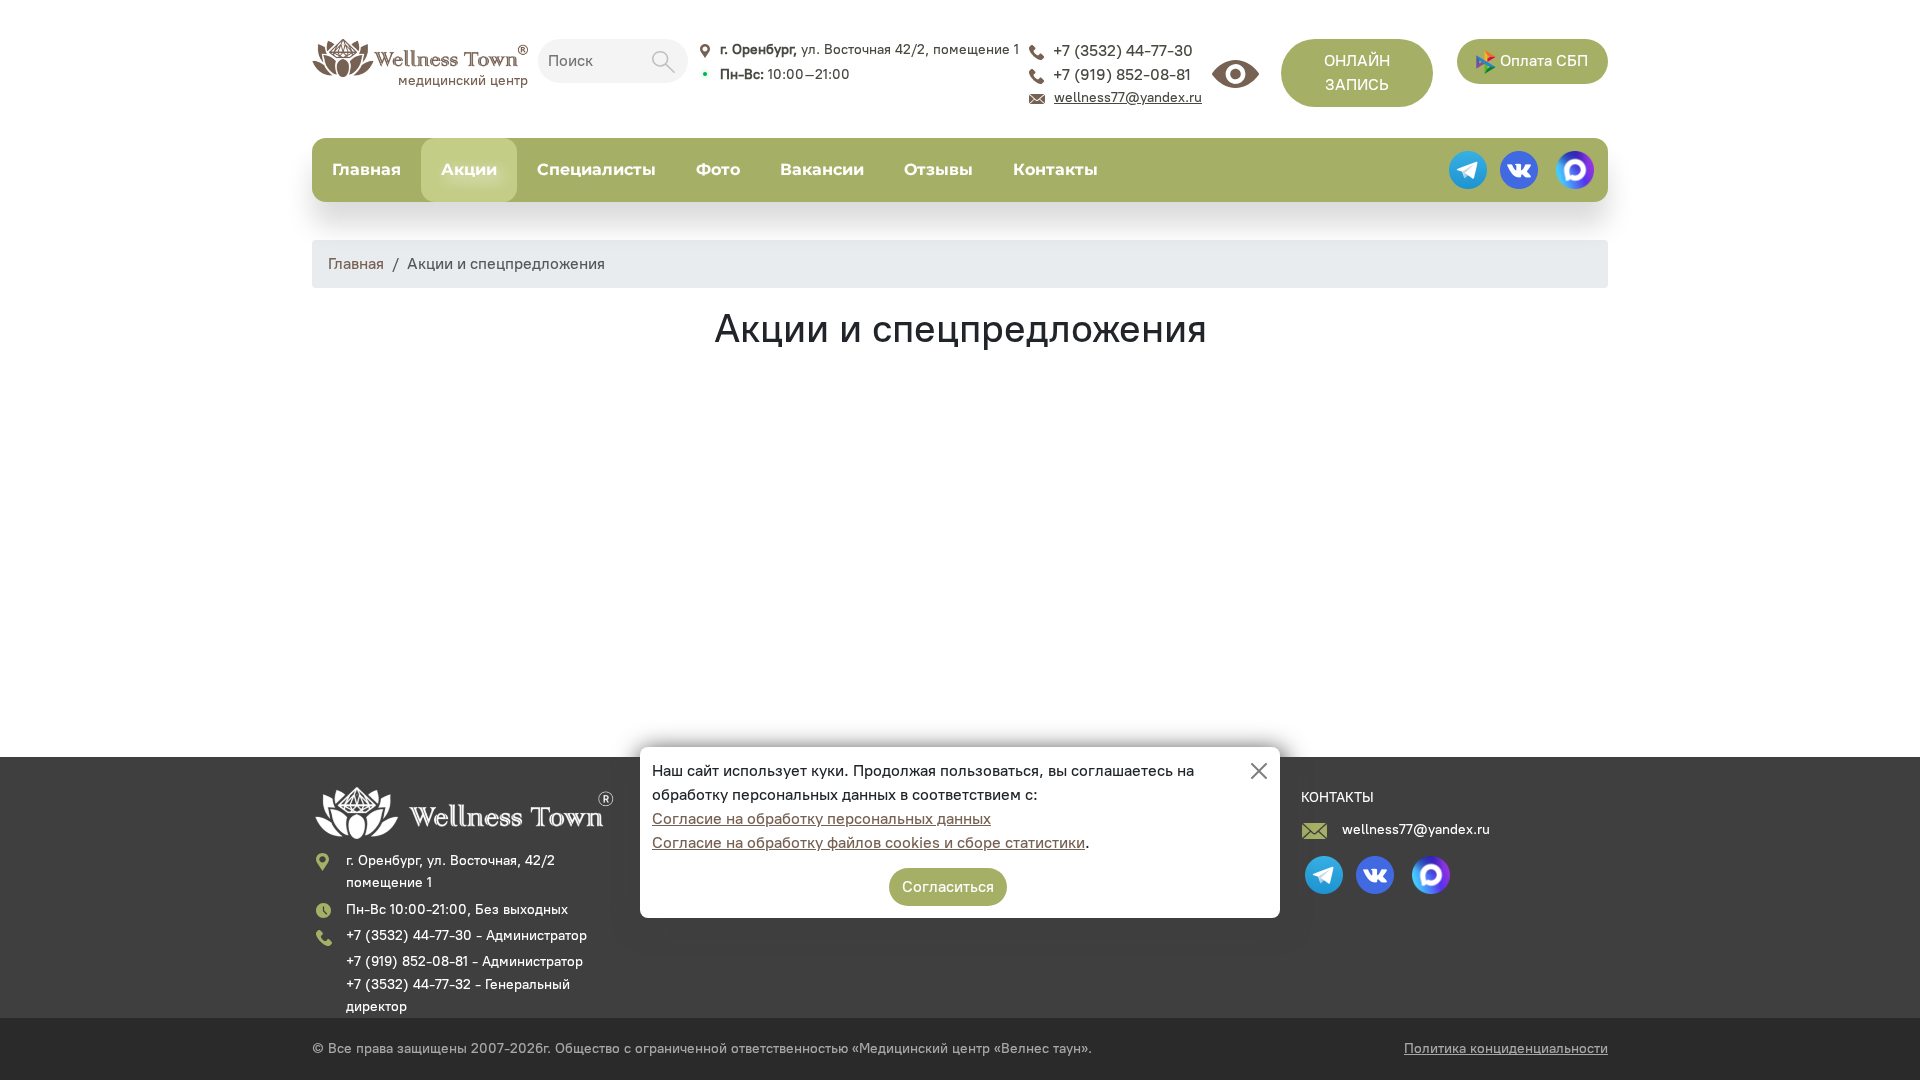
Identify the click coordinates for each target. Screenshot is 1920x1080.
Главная (366, 169)
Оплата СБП (1542, 60)
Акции (469, 169)
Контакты (1055, 169)
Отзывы (938, 169)
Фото (718, 169)
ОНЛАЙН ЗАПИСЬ (1357, 72)
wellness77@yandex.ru (1128, 97)
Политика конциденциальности (1506, 1048)
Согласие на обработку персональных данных (821, 818)
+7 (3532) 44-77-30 (1123, 50)
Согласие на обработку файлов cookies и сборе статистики (868, 842)
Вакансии (822, 169)
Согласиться (948, 886)
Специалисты (596, 169)
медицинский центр (463, 80)
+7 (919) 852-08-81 (1122, 74)
